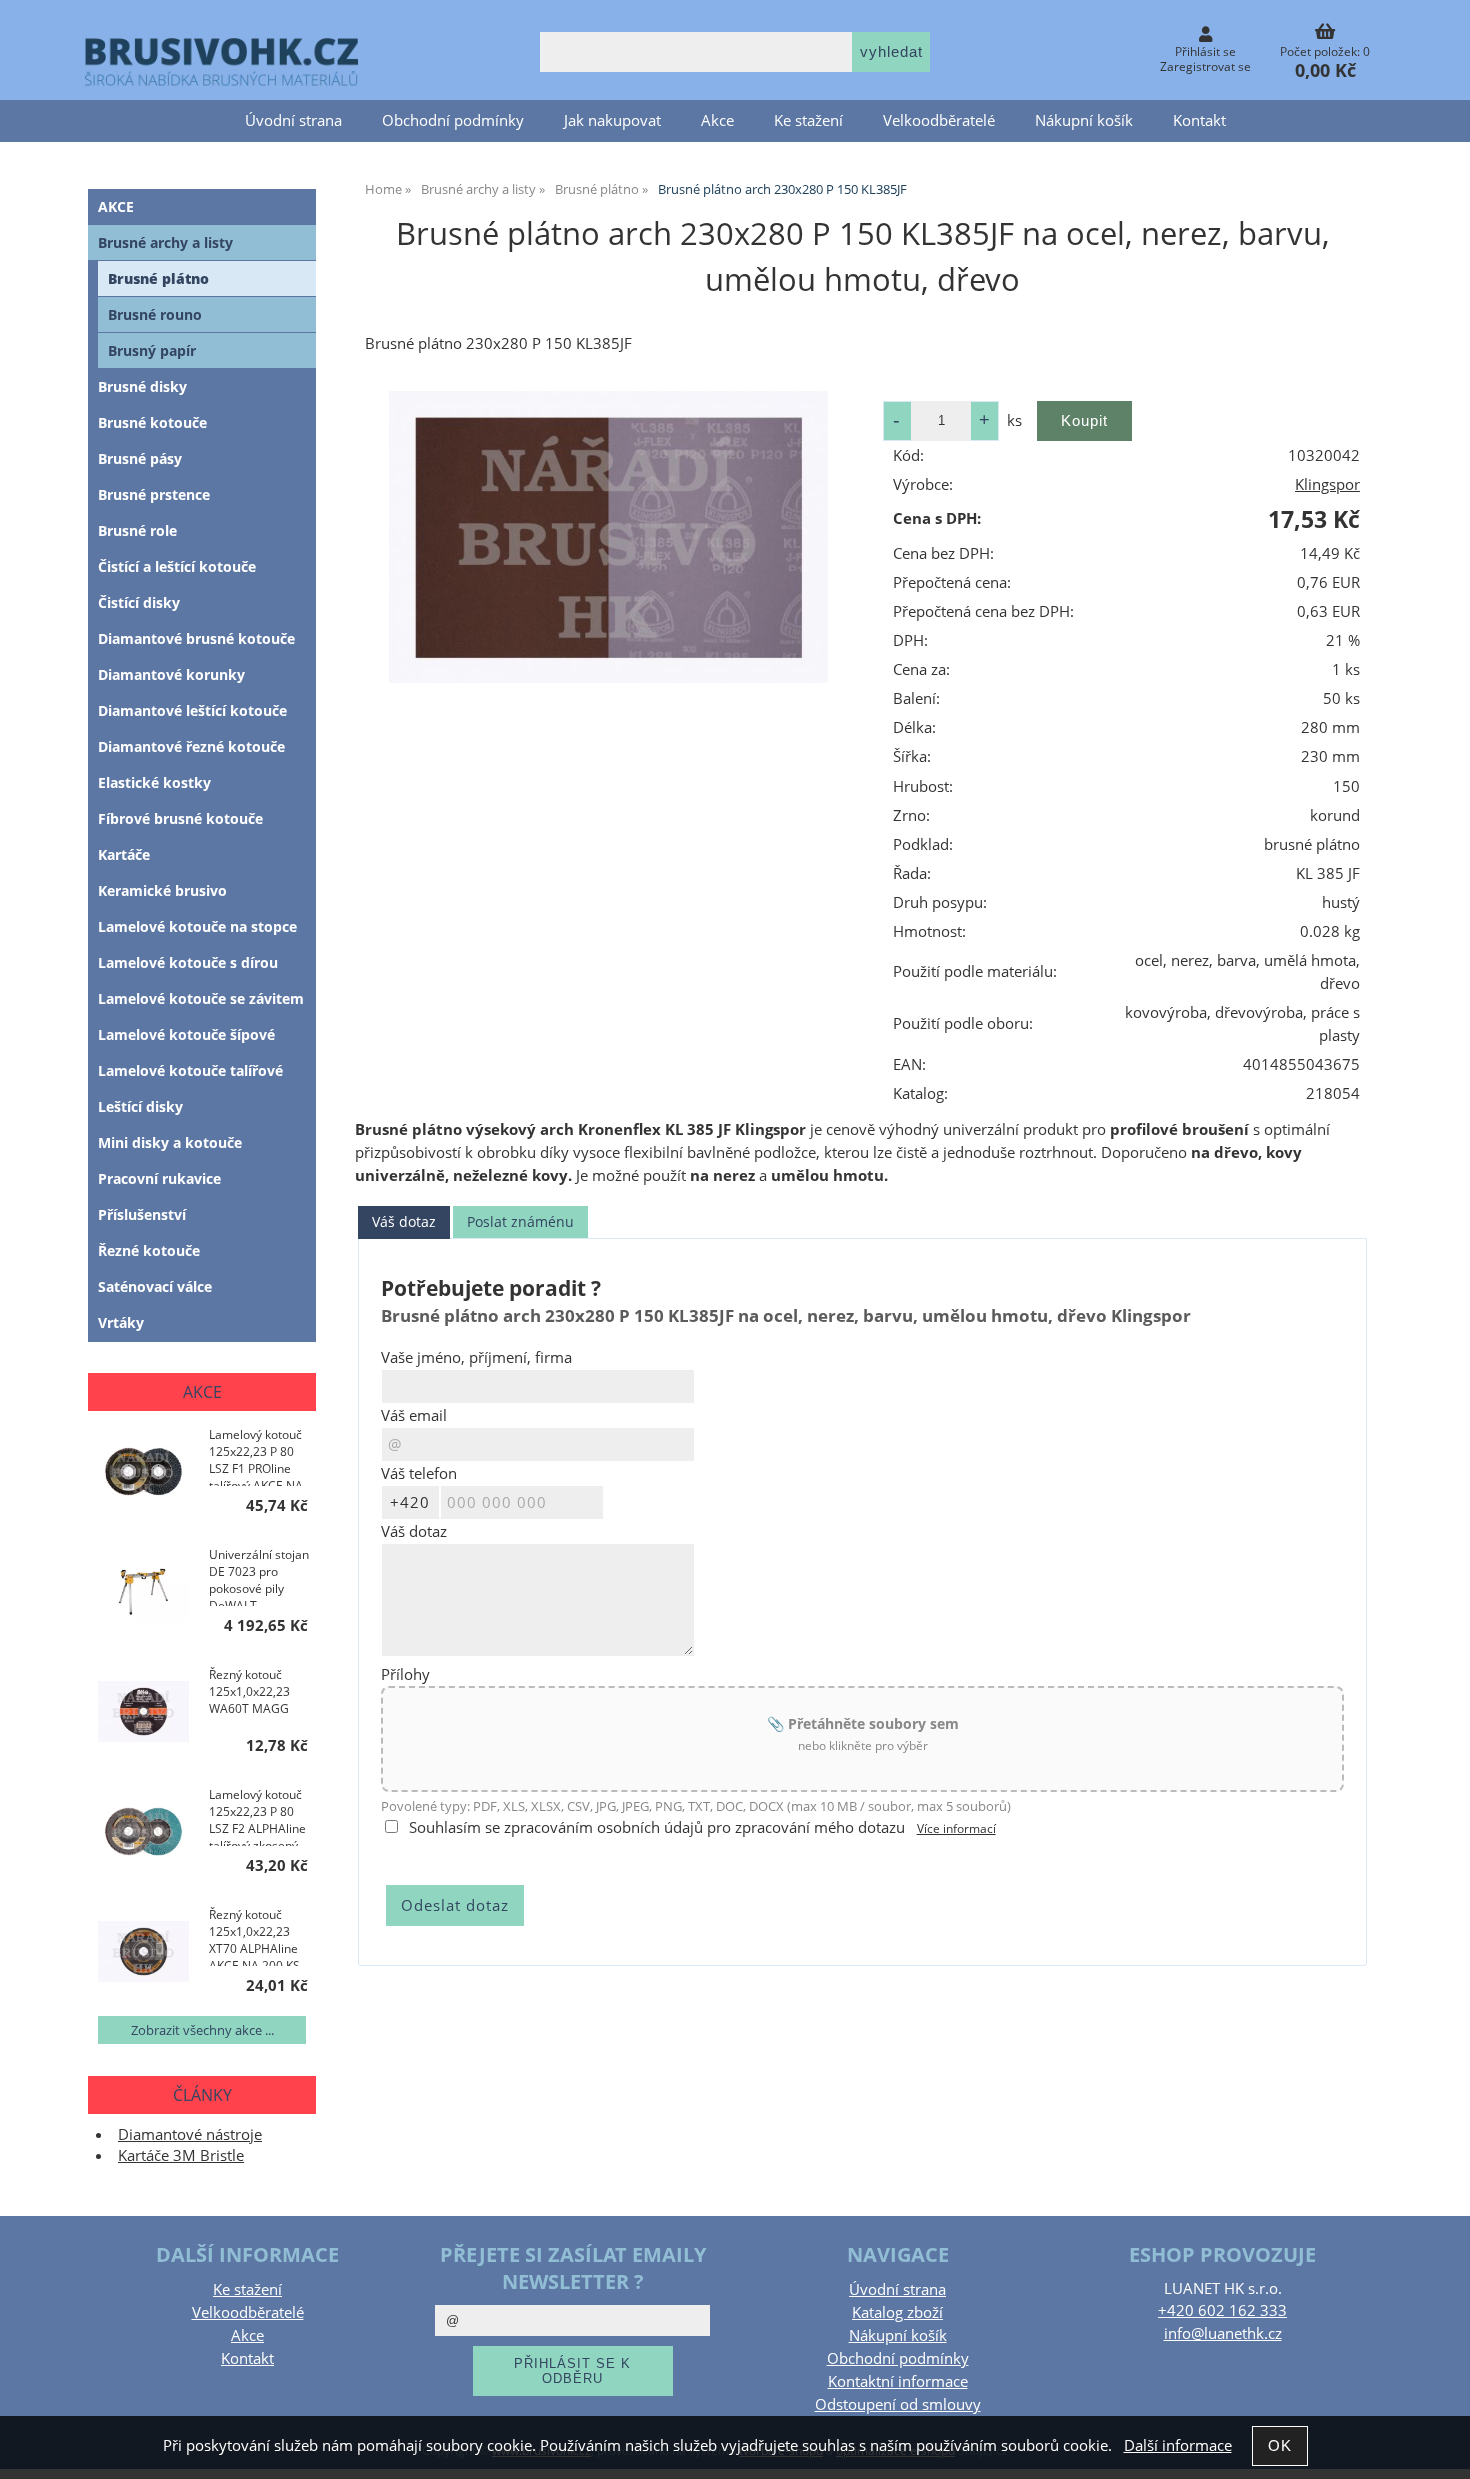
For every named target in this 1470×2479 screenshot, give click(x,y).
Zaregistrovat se (1205, 66)
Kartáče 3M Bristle (181, 2155)
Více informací (956, 1828)
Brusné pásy (140, 458)
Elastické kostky (154, 782)
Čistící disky (139, 602)
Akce (717, 120)
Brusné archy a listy (165, 242)
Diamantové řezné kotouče (191, 746)
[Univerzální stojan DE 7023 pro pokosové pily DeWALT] (143, 1593)
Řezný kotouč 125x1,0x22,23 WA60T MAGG (249, 1691)
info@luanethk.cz (1223, 2333)
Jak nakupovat (612, 120)
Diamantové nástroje (190, 2134)
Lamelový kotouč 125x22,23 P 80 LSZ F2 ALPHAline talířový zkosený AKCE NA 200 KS (257, 1816)
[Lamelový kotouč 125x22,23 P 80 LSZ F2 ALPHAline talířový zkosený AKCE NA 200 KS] (143, 1833)
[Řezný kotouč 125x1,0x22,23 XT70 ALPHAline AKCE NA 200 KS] (143, 1953)
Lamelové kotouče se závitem (201, 998)
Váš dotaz (404, 1221)
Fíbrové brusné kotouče (180, 818)
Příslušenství (142, 1214)
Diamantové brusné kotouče (196, 638)
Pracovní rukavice (159, 1178)
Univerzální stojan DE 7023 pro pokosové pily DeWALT (259, 1576)
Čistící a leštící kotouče (177, 566)
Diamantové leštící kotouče (192, 710)
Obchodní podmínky (453, 120)
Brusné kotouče (152, 422)
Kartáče (124, 854)
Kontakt (1199, 120)
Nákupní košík (1084, 120)
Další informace (1178, 2445)
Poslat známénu (520, 1221)
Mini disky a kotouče (170, 1142)
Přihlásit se (1205, 51)
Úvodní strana (293, 120)
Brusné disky (142, 386)
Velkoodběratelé (939, 120)
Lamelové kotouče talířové (190, 1070)
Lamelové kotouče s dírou (188, 962)
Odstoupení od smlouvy (898, 2404)
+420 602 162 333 (1222, 2310)
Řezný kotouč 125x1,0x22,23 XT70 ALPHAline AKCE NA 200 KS (254, 1936)
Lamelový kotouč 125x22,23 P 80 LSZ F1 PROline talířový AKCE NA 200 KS (256, 1456)
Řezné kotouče (149, 1250)
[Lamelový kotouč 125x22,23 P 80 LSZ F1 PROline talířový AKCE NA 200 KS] (143, 1473)
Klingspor (1327, 484)
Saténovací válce (155, 1286)
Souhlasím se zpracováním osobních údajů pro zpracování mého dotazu (657, 1827)
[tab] (404, 1222)
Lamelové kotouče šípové (186, 1034)
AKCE (116, 206)
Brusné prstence (154, 494)
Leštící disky (140, 1106)
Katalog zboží (897, 2312)
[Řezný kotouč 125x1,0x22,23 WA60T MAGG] (143, 1713)
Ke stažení (808, 120)
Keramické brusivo (162, 890)
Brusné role (137, 530)
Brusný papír (152, 350)
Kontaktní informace (898, 2381)
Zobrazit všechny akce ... (202, 2030)
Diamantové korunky (171, 674)
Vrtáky (121, 1322)
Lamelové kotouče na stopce (197, 926)
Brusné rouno (155, 314)
